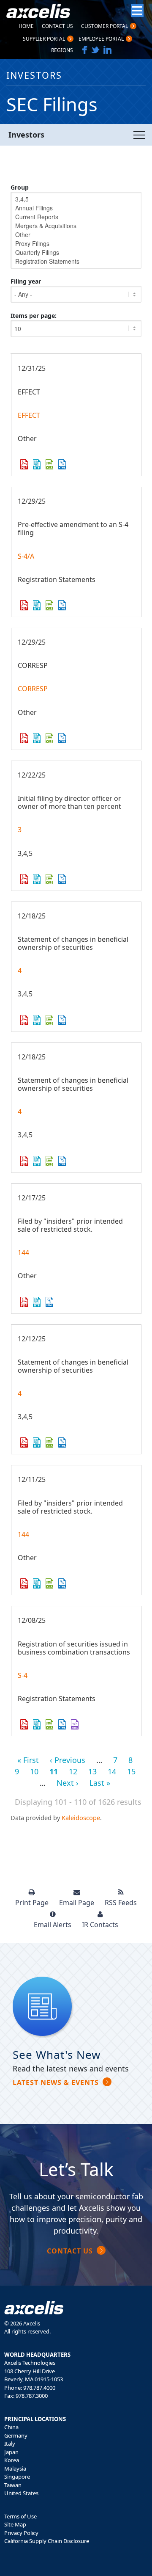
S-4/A (26, 556)
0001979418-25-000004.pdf (24, 1442)
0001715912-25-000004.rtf (37, 1020)
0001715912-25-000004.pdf (24, 1020)
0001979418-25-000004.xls (49, 1442)
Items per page (33, 316)
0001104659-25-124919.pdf (24, 738)
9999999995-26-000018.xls (49, 464)
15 (131, 1771)
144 (23, 1252)
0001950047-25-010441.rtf (37, 1302)
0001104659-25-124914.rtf (37, 605)
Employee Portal (101, 39)
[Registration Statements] (76, 261)
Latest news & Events (56, 2082)
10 (34, 1771)
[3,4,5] (76, 199)
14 (112, 1771)
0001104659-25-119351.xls (49, 1724)
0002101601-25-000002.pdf (24, 879)
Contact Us (57, 27)
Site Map (15, 2524)
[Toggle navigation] (139, 135)
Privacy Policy (21, 2533)
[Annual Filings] (76, 208)
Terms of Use (20, 2516)
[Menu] (137, 11)
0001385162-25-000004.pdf (24, 1161)
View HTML (62, 464)
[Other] (76, 235)
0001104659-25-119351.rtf (37, 1724)
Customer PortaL (104, 27)
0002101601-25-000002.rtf (37, 879)
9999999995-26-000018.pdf (24, 464)
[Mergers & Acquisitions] (76, 226)
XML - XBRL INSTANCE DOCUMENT (75, 1724)
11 (54, 1771)
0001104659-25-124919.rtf (37, 738)
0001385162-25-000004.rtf (37, 1161)
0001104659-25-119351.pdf (24, 1724)
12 (73, 1771)
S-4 (23, 1675)
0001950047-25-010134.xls (49, 1583)
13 (92, 1771)
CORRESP (33, 689)
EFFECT (29, 415)
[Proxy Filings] (76, 244)
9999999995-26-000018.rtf (37, 464)
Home (26, 27)
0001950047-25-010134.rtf (37, 1583)
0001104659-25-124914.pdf (24, 605)
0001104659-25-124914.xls (49, 605)
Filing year (26, 281)
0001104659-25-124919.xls (49, 738)
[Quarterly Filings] (76, 252)
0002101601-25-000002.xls (49, 879)
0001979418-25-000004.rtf (37, 1442)
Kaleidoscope (81, 1818)
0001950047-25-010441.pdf (24, 1302)
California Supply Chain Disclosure (47, 2541)
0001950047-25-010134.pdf (24, 1583)
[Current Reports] (76, 217)
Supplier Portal (44, 39)
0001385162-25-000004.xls (49, 1161)
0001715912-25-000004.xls (49, 1020)
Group (20, 187)
